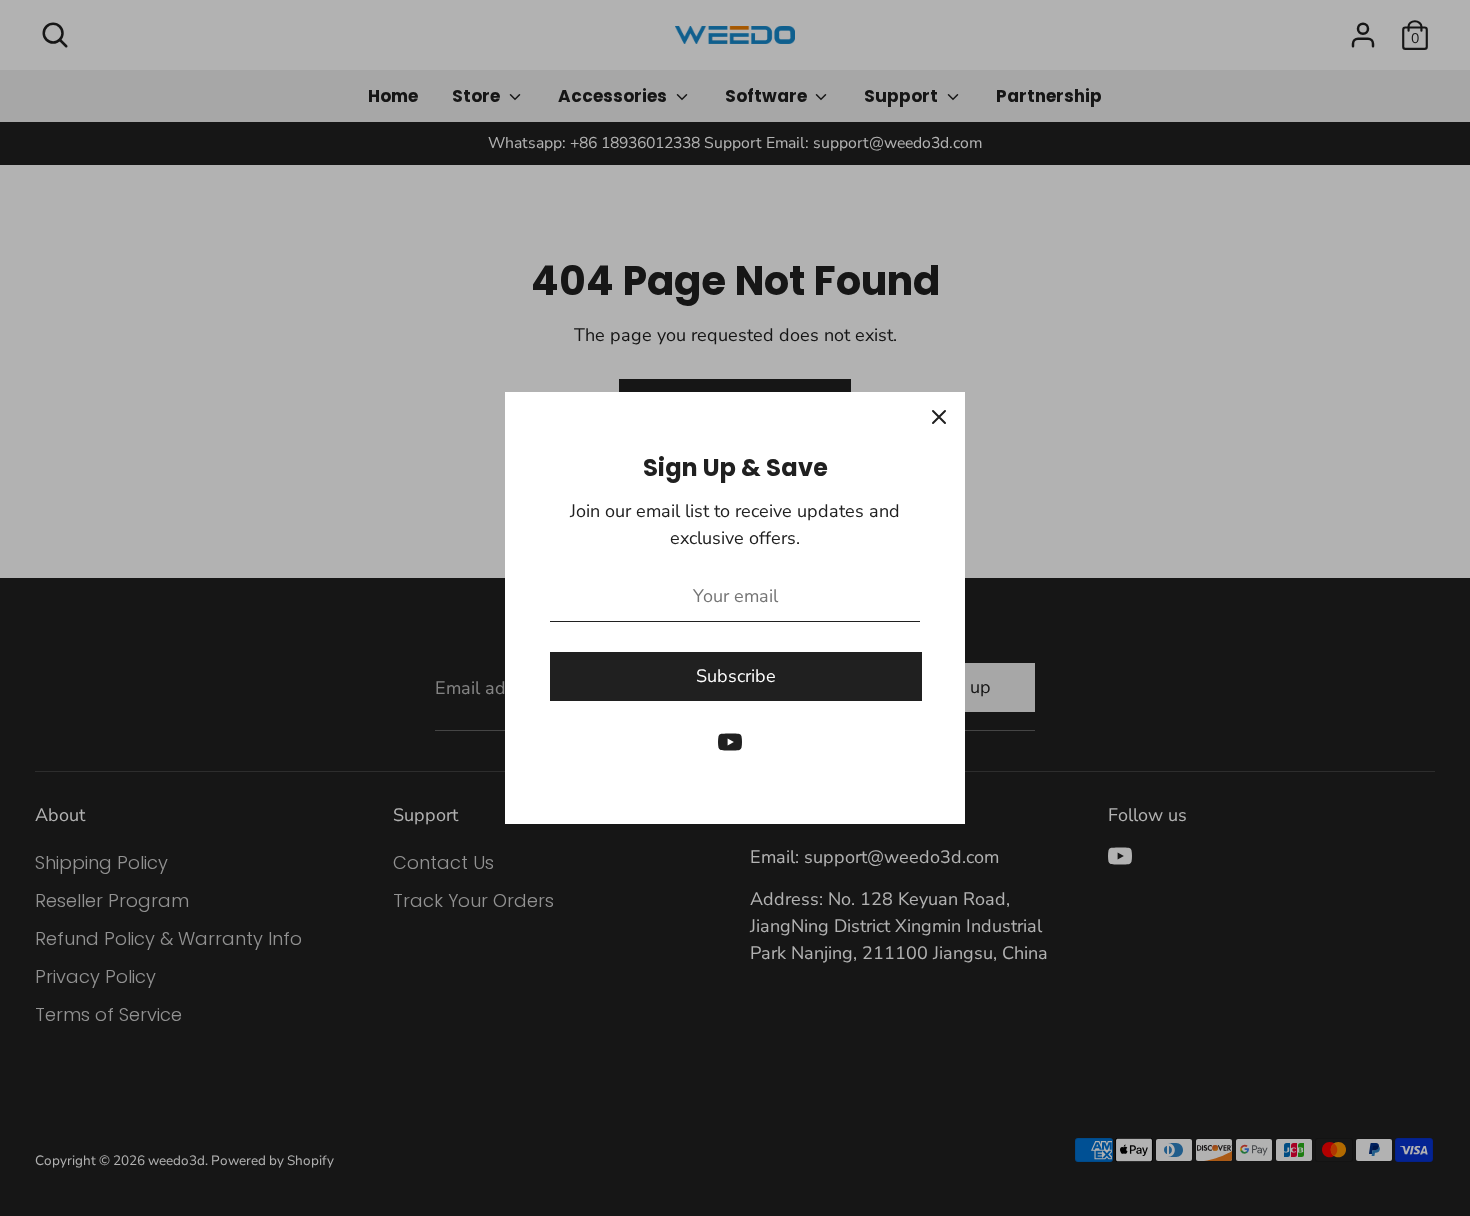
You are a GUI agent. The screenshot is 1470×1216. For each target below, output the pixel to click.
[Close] (939, 418)
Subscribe (736, 676)
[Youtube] (730, 742)
